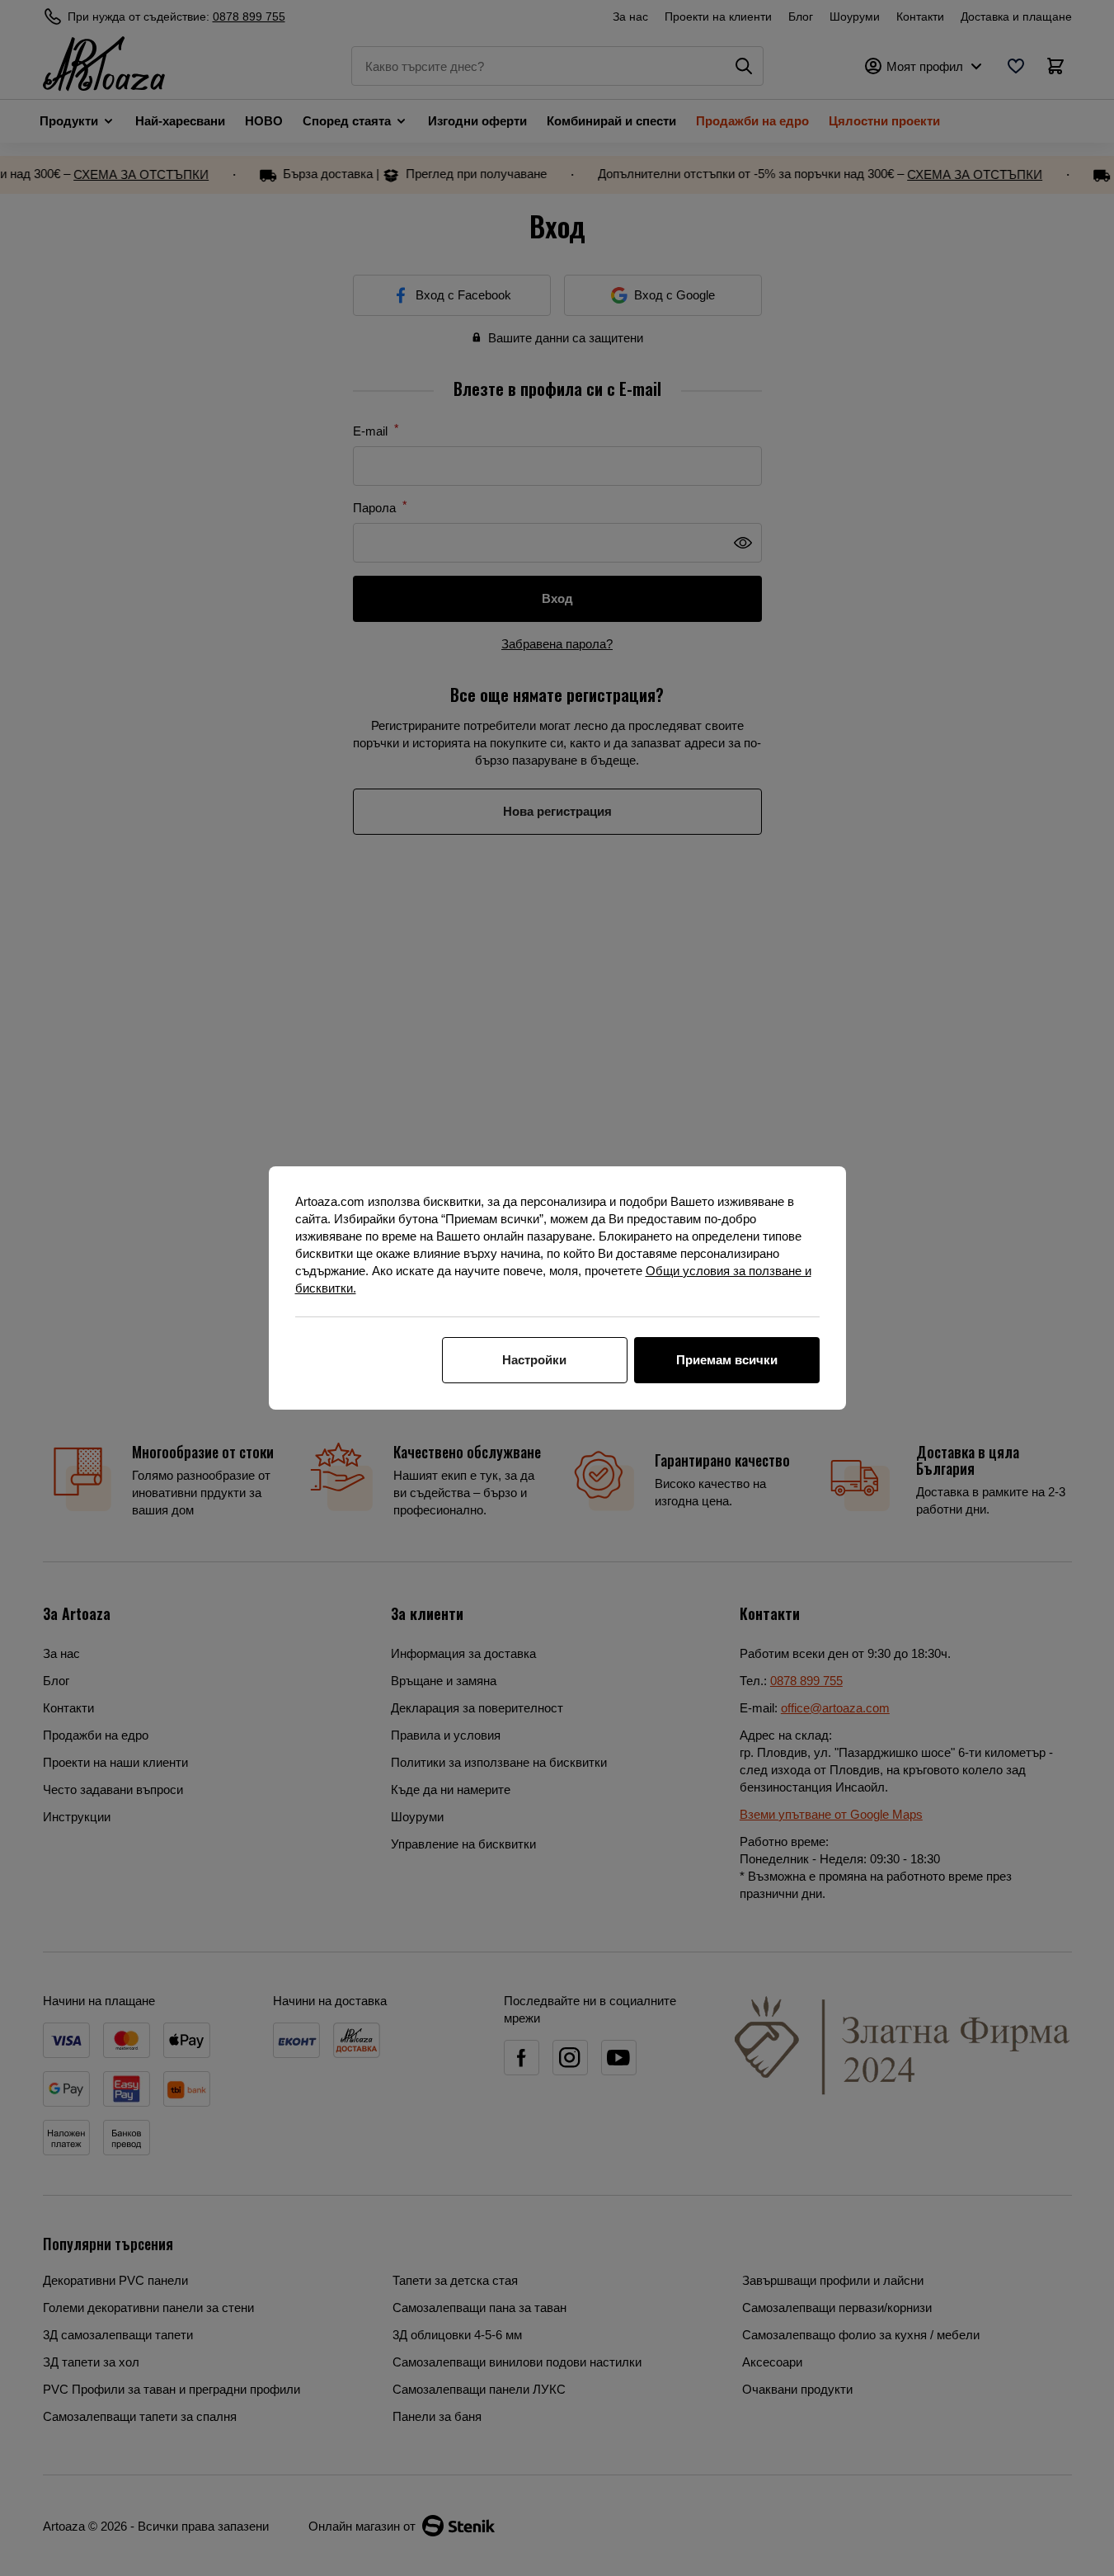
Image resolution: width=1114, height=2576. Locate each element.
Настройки (534, 1360)
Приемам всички (727, 1360)
